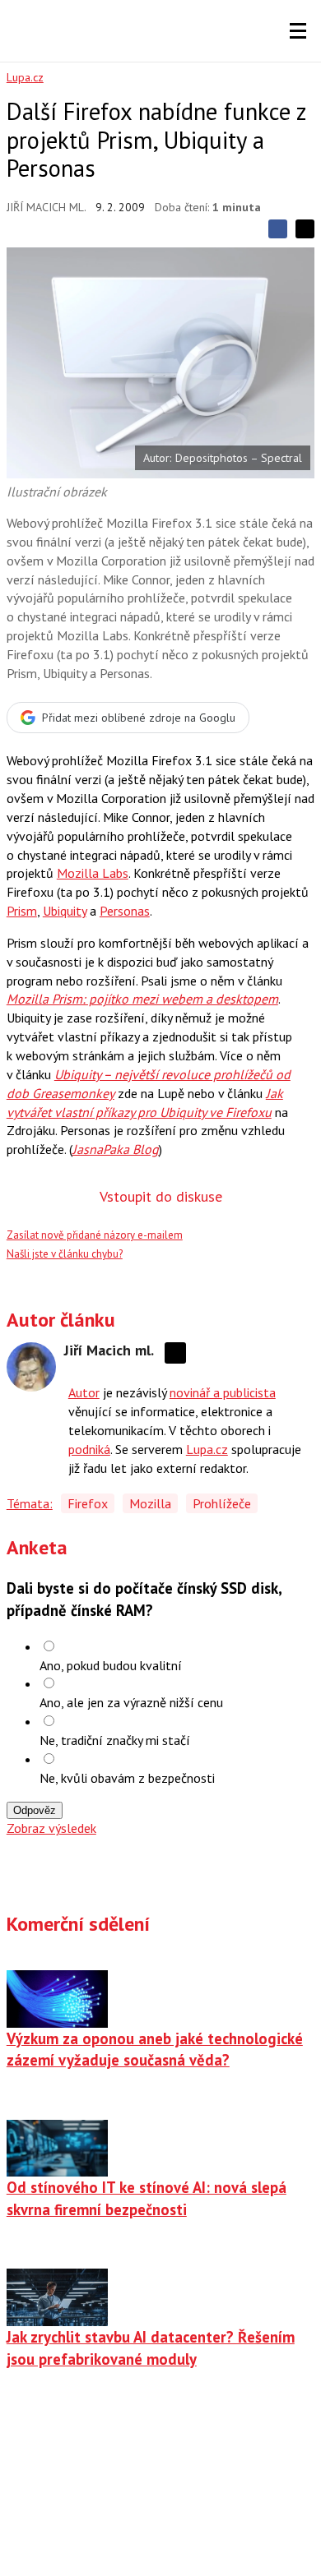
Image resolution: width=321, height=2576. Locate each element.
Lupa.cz (25, 77)
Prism (22, 911)
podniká (89, 1449)
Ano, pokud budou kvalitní (111, 1665)
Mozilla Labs (93, 873)
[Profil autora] (31, 1367)
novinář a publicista (223, 1392)
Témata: (30, 1503)
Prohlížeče (222, 1503)
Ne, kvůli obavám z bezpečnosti (127, 1778)
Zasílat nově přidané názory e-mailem (95, 1235)
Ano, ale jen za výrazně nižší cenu (131, 1702)
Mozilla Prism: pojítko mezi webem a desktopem (142, 999)
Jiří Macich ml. (47, 207)
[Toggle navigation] (298, 31)
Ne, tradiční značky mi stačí (115, 1740)
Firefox (88, 1503)
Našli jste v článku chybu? (65, 1254)
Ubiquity (65, 911)
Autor (84, 1392)
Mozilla (150, 1503)
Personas (125, 911)
